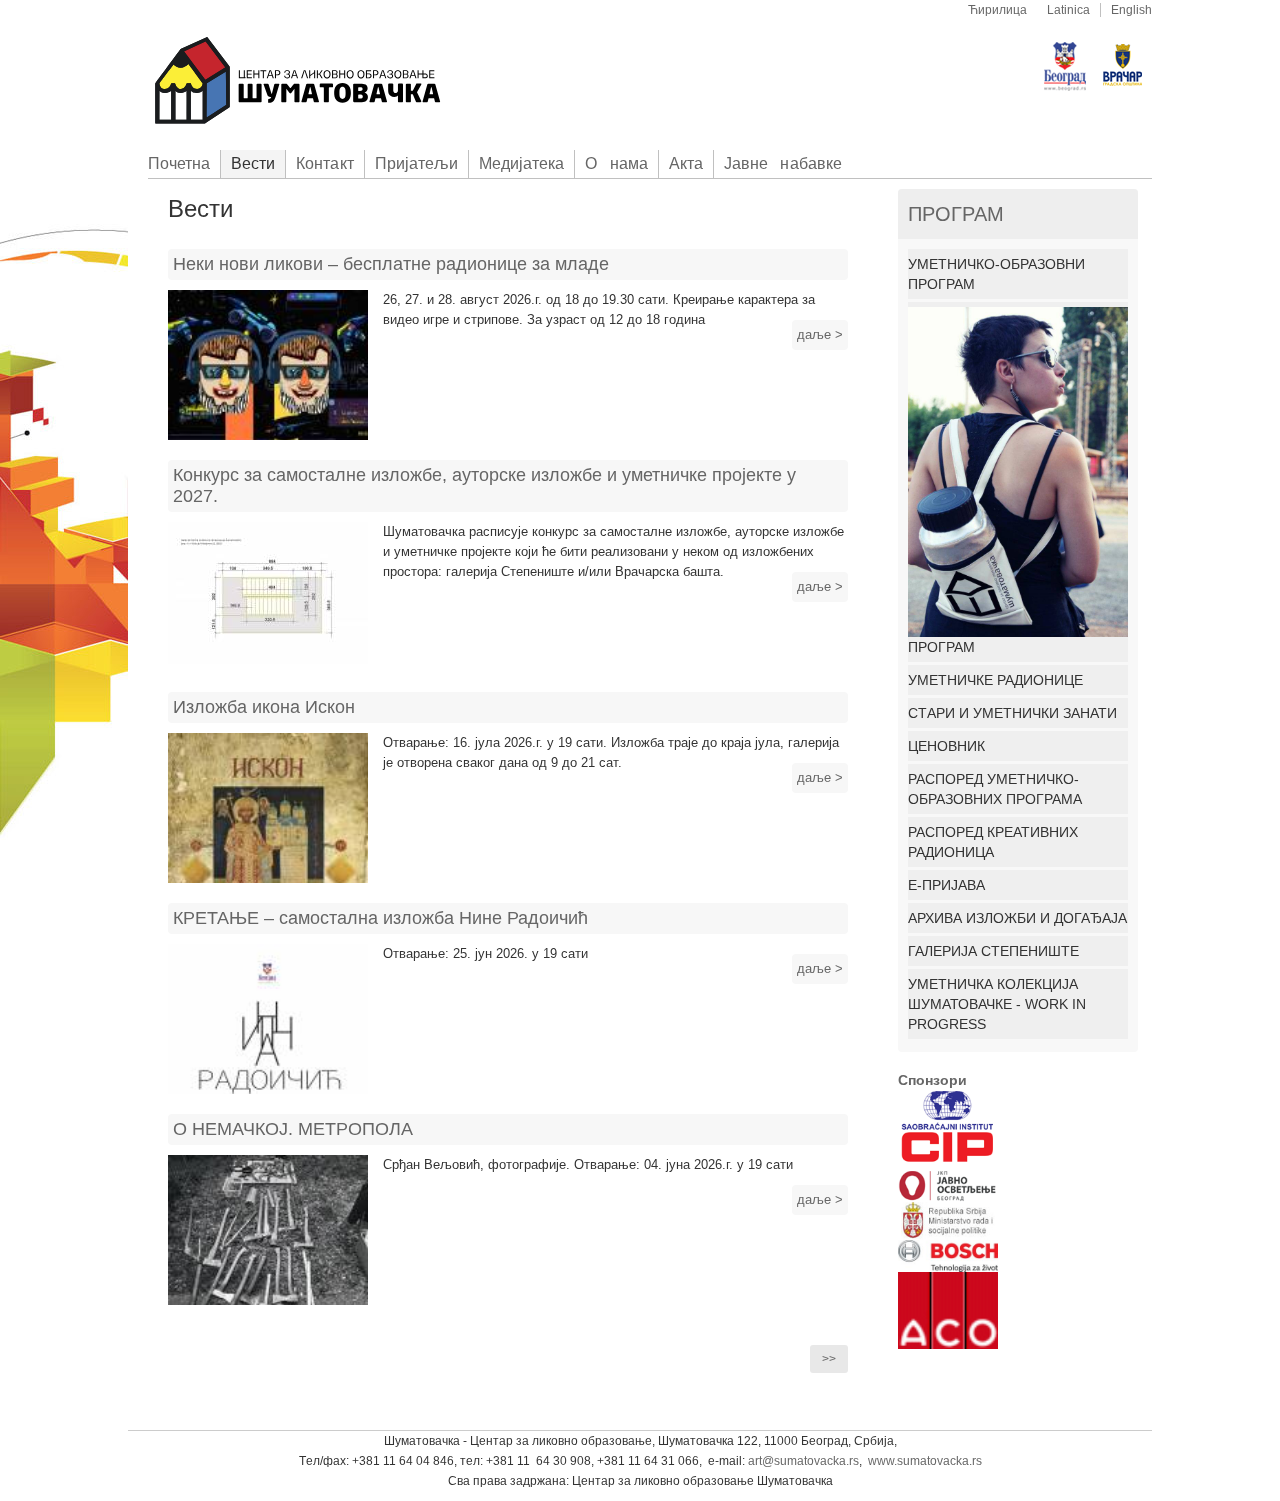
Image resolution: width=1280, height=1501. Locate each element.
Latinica (1068, 10)
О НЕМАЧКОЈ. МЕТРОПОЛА (293, 1129)
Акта (686, 163)
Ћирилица (997, 10)
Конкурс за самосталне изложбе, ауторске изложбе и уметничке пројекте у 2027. (484, 485)
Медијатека (521, 163)
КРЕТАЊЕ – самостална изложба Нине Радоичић (380, 918)
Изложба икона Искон (264, 707)
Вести (253, 163)
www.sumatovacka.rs (925, 1461)
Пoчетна (179, 163)
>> (829, 1359)
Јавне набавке (783, 163)
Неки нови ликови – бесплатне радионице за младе (391, 264)
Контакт (324, 163)
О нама (616, 163)
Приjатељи (416, 163)
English (1131, 10)
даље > (820, 334)
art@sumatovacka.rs (803, 1461)
